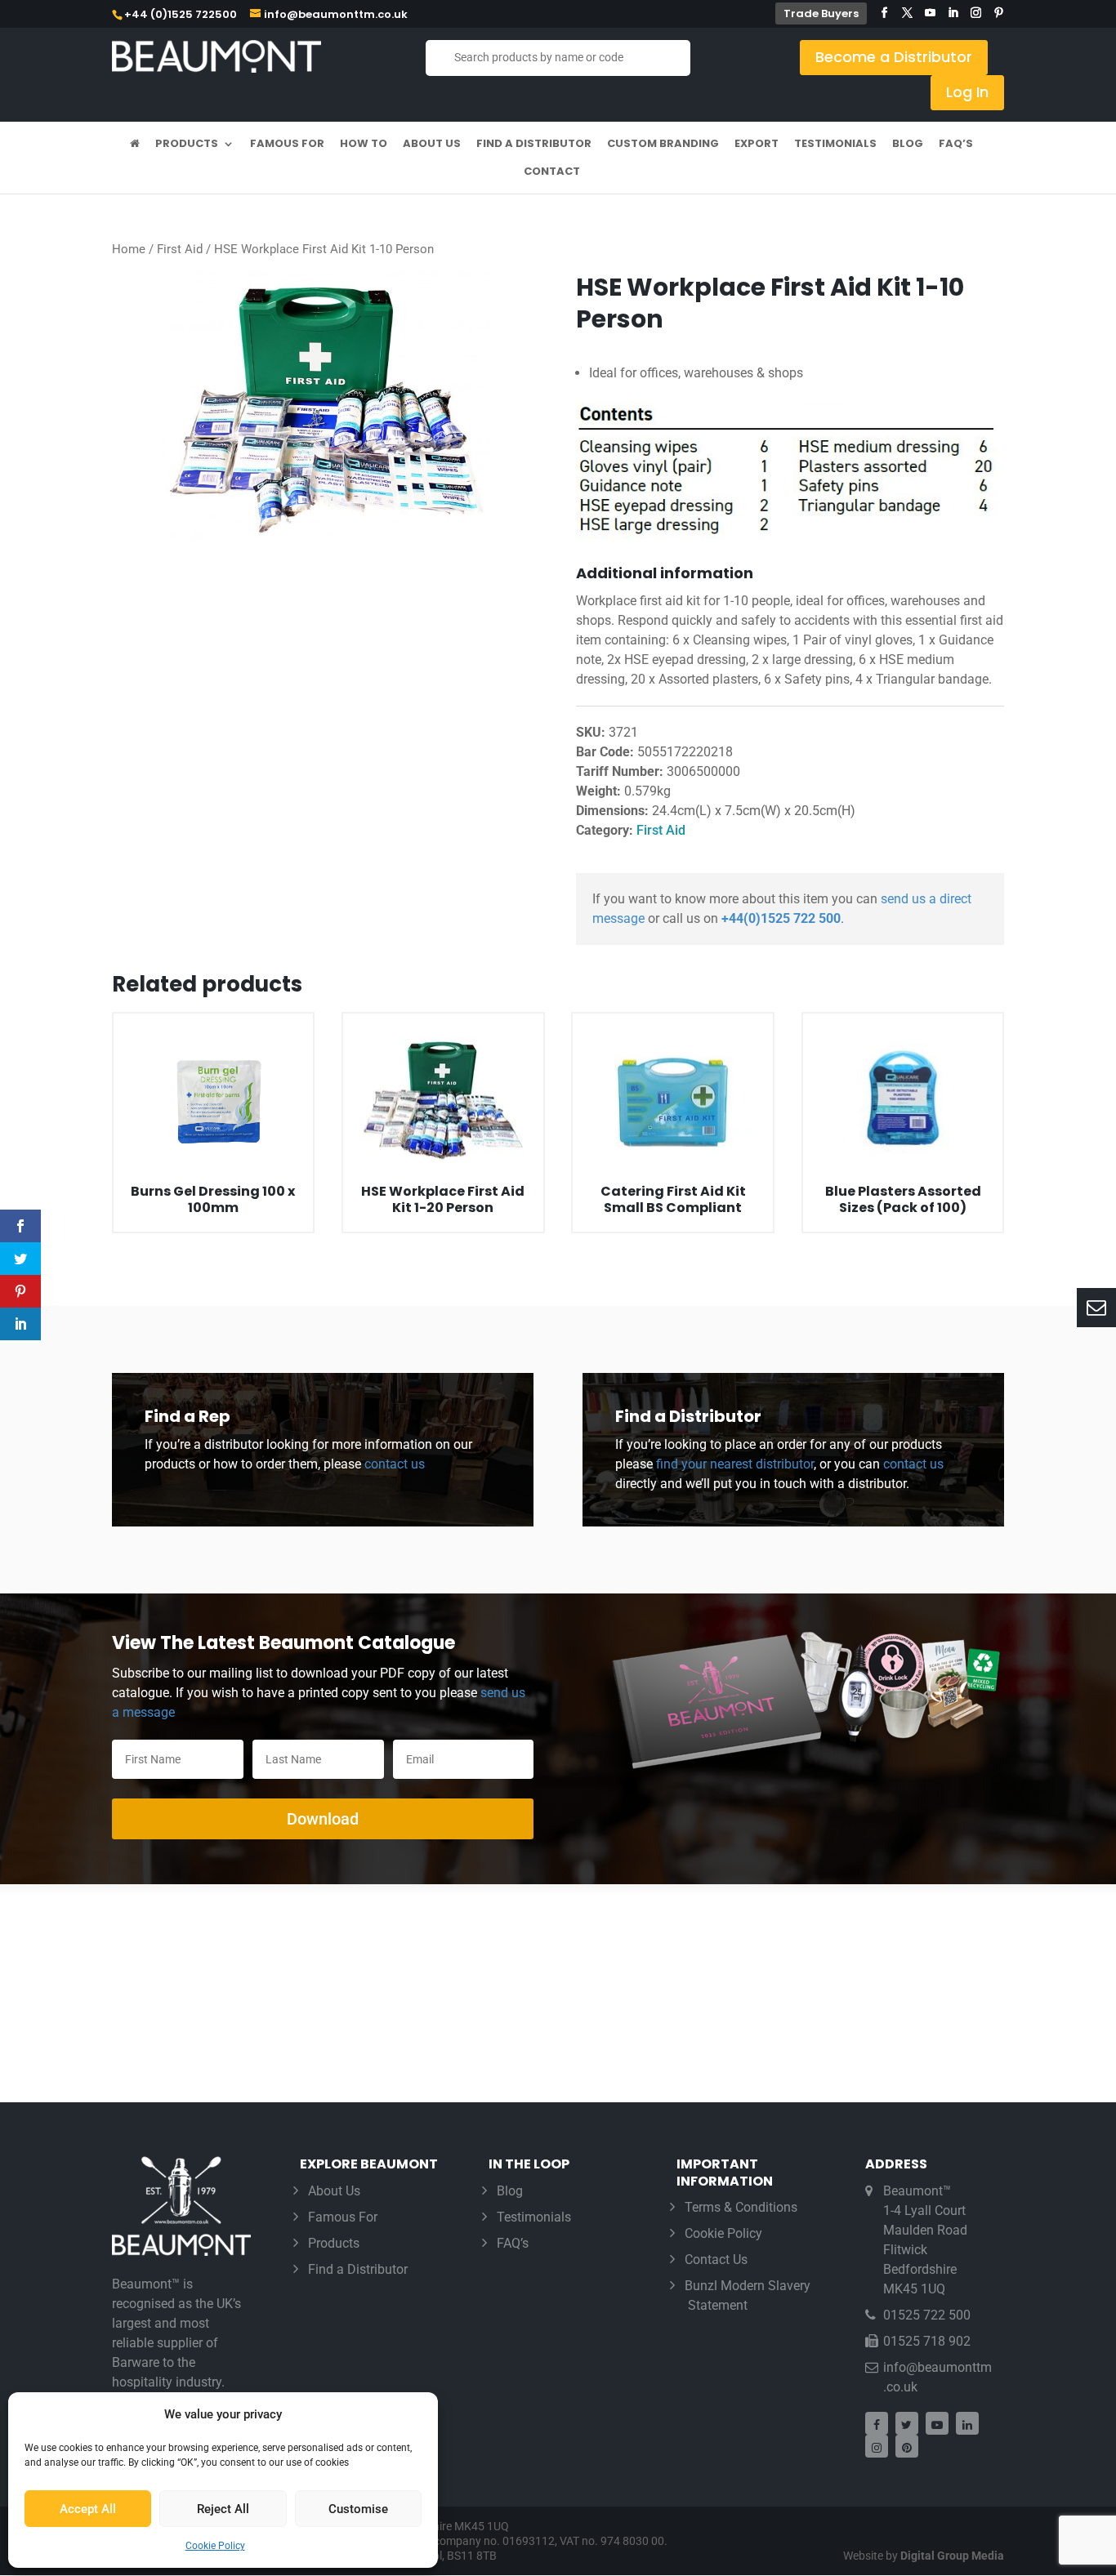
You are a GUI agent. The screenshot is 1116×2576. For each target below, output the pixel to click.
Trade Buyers (821, 13)
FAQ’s (956, 145)
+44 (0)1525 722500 (181, 14)
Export (757, 145)
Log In (967, 92)
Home (129, 249)
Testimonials (835, 145)
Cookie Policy (215, 2546)
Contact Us (716, 2260)
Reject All (223, 2509)
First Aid (180, 249)
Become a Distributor (894, 57)
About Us (432, 145)
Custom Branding (663, 145)
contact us (393, 1464)
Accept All (88, 2509)
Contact (552, 172)
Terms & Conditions (741, 2207)
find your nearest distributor (735, 1464)
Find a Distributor (534, 145)
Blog (908, 145)
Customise (358, 2509)
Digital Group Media (952, 2556)
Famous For (287, 145)
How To (364, 145)
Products (187, 145)
